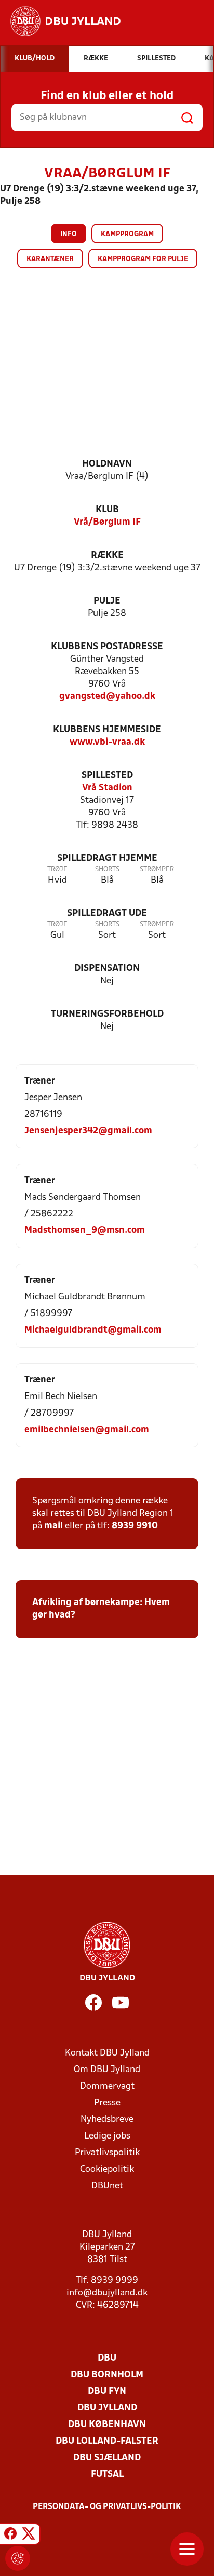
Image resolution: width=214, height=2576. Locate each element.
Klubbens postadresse (107, 647)
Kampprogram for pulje (143, 259)
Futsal (107, 2475)
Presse (107, 2103)
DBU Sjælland (107, 2458)
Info (69, 234)
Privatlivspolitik (107, 2153)
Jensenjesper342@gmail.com (88, 1131)
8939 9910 (135, 1526)
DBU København (107, 2425)
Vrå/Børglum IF (107, 522)
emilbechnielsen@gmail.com (87, 1430)
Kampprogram (127, 234)
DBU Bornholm (107, 2375)
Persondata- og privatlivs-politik (107, 2507)
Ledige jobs (107, 2136)
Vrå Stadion (107, 788)
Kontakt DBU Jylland (107, 2053)
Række (107, 556)
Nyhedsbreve (107, 2120)
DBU (107, 2358)
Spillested (107, 776)
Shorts (107, 869)
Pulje (107, 601)
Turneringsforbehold (107, 1014)
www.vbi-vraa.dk (107, 742)
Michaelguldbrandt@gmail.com (93, 1330)
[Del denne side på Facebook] (10, 2536)
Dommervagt (107, 2086)
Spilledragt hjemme (107, 859)
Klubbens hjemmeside (107, 730)
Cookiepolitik (107, 2169)
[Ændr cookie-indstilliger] (18, 2558)
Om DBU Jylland (107, 2070)
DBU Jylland (107, 2408)
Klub (107, 510)
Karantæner (50, 259)
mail (53, 1526)
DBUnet (107, 2186)
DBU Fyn (107, 2392)
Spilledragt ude (107, 914)
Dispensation (107, 969)
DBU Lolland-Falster (107, 2441)
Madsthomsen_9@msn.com (85, 1231)
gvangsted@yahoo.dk (107, 697)
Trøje (57, 869)
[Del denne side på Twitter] (29, 2536)
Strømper (157, 869)
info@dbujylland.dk (107, 2293)
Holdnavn (107, 464)
